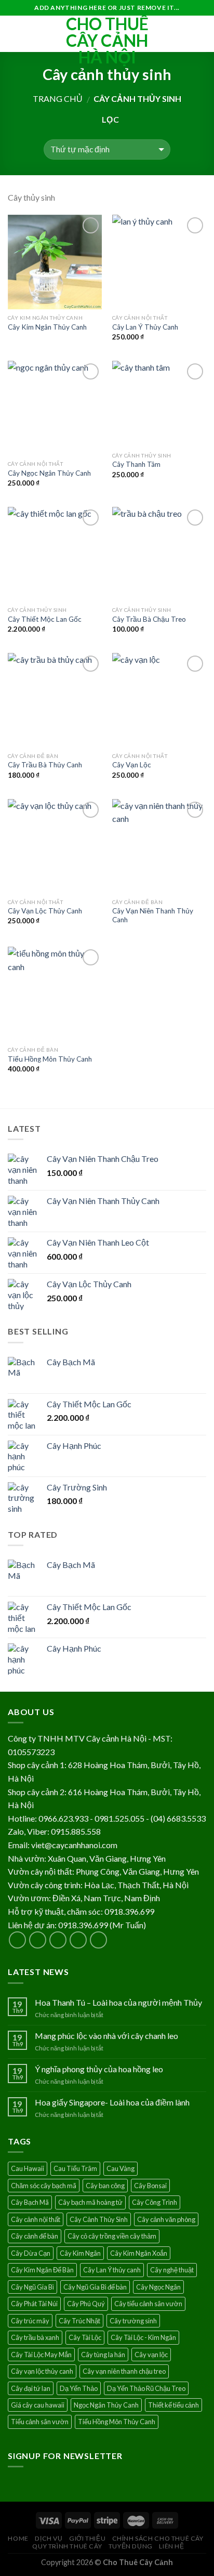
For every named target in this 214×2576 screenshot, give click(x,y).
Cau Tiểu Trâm (75, 2168)
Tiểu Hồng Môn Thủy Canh (50, 1059)
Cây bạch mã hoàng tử (90, 2202)
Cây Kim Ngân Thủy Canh (47, 327)
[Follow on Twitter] (58, 1940)
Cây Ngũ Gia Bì (32, 2287)
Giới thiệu (87, 2538)
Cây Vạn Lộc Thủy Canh (45, 911)
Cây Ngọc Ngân (158, 2287)
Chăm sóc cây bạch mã (44, 2186)
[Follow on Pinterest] (98, 1940)
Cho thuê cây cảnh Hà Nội (107, 41)
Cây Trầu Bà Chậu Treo (149, 619)
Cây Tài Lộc (85, 2337)
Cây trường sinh (133, 2321)
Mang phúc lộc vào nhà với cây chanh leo (106, 2036)
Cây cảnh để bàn (35, 2236)
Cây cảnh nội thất (36, 2219)
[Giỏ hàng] (201, 34)
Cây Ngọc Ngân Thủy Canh (49, 473)
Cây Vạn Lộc (132, 765)
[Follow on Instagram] (38, 1940)
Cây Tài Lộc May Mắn (41, 2355)
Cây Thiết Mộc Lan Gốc (45, 619)
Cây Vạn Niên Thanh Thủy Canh (153, 916)
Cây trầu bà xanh (35, 2337)
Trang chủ (58, 99)
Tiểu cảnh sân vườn (40, 2422)
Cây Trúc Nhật (79, 2321)
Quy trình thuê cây (67, 2546)
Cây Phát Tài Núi (34, 2304)
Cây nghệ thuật (172, 2270)
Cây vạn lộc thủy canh (42, 2371)
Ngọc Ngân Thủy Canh (106, 2405)
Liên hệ (171, 2546)
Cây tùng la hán (103, 2355)
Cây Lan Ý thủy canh (112, 2270)
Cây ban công (105, 2186)
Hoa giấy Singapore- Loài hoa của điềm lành (112, 2102)
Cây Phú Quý (86, 2304)
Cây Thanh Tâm (136, 464)
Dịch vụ (49, 2538)
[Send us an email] (78, 1940)
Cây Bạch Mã (30, 2202)
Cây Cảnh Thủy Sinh (99, 2219)
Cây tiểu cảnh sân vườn (148, 2304)
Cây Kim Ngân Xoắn (139, 2253)
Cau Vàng (121, 2168)
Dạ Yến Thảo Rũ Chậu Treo (146, 2388)
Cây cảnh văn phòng (166, 2219)
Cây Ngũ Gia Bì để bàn (95, 2287)
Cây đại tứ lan (31, 2388)
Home (18, 2538)
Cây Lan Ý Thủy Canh (145, 327)
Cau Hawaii (28, 2168)
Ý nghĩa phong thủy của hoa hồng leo (99, 2069)
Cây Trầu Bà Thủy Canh (45, 765)
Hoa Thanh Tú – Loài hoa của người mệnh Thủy (118, 2002)
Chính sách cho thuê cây (158, 2538)
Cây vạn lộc (151, 2355)
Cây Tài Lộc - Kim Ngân (143, 2337)
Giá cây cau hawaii (38, 2405)
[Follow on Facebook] (17, 1940)
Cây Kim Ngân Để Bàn (42, 2270)
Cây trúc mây (30, 2321)
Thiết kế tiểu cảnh (173, 2405)
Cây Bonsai (150, 2186)
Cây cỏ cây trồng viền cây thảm (112, 2236)
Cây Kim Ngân (80, 2253)
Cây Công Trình (155, 2202)
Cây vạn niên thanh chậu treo (124, 2371)
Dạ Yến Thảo (79, 2388)
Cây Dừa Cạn (31, 2253)
